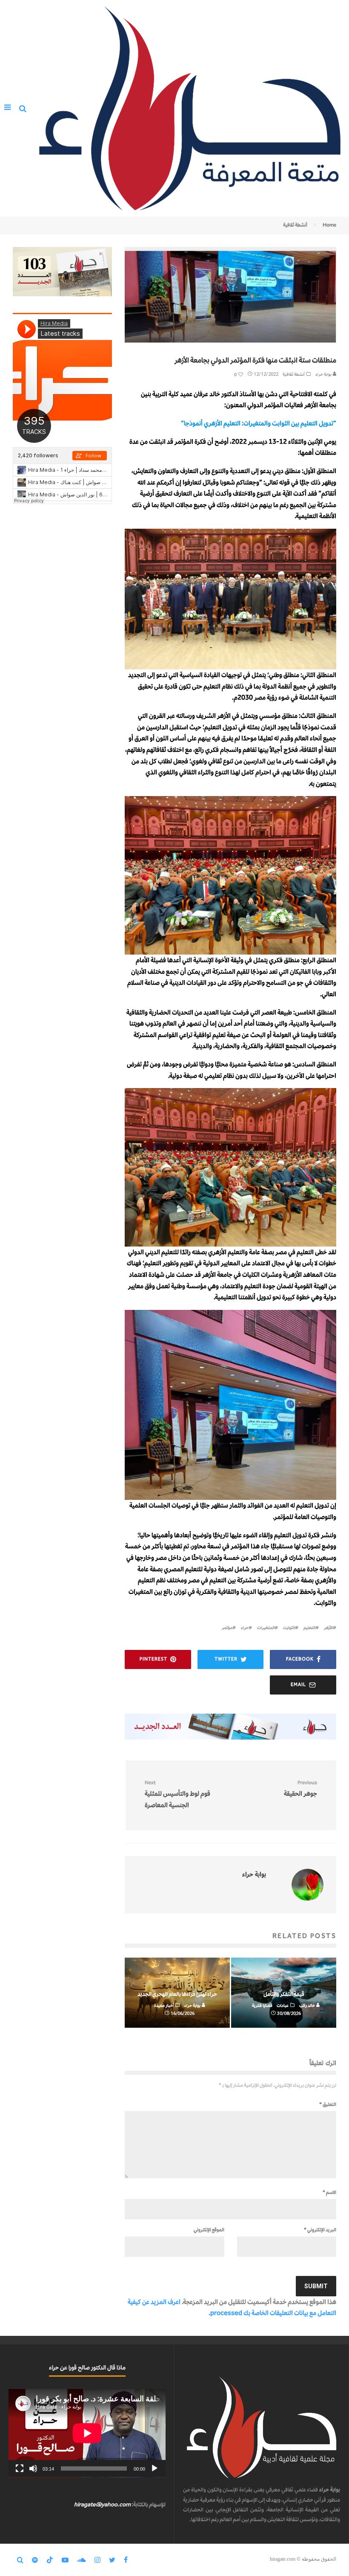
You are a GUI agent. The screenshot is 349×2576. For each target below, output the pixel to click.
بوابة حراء (324, 374)
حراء (245, 1628)
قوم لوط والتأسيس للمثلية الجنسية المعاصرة (177, 1794)
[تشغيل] (154, 2468)
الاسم (329, 2192)
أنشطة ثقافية (294, 374)
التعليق (328, 2104)
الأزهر (328, 1628)
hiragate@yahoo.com (102, 2504)
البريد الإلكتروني (320, 2230)
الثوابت (289, 1628)
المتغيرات (266, 1628)
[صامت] (33, 2468)
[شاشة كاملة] (20, 2468)
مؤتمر (227, 1628)
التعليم (309, 1628)
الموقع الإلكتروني (209, 2230)
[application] (87, 2433)
